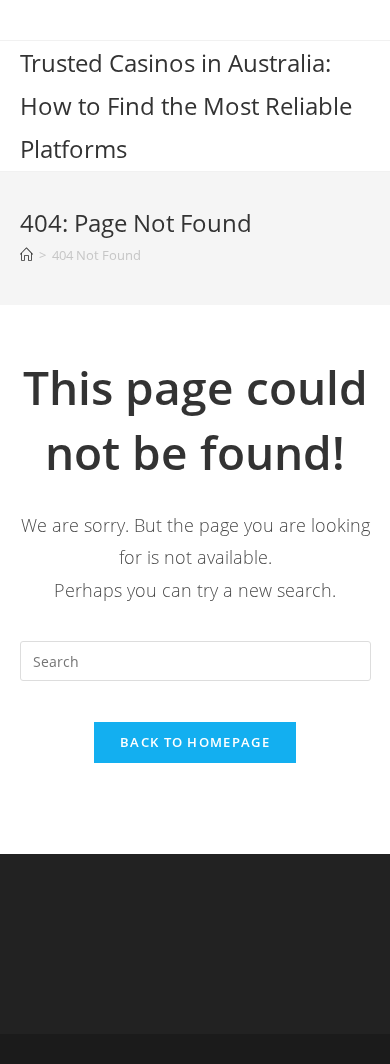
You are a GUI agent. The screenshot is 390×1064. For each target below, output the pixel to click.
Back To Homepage (195, 742)
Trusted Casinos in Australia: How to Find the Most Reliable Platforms (186, 105)
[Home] (26, 255)
